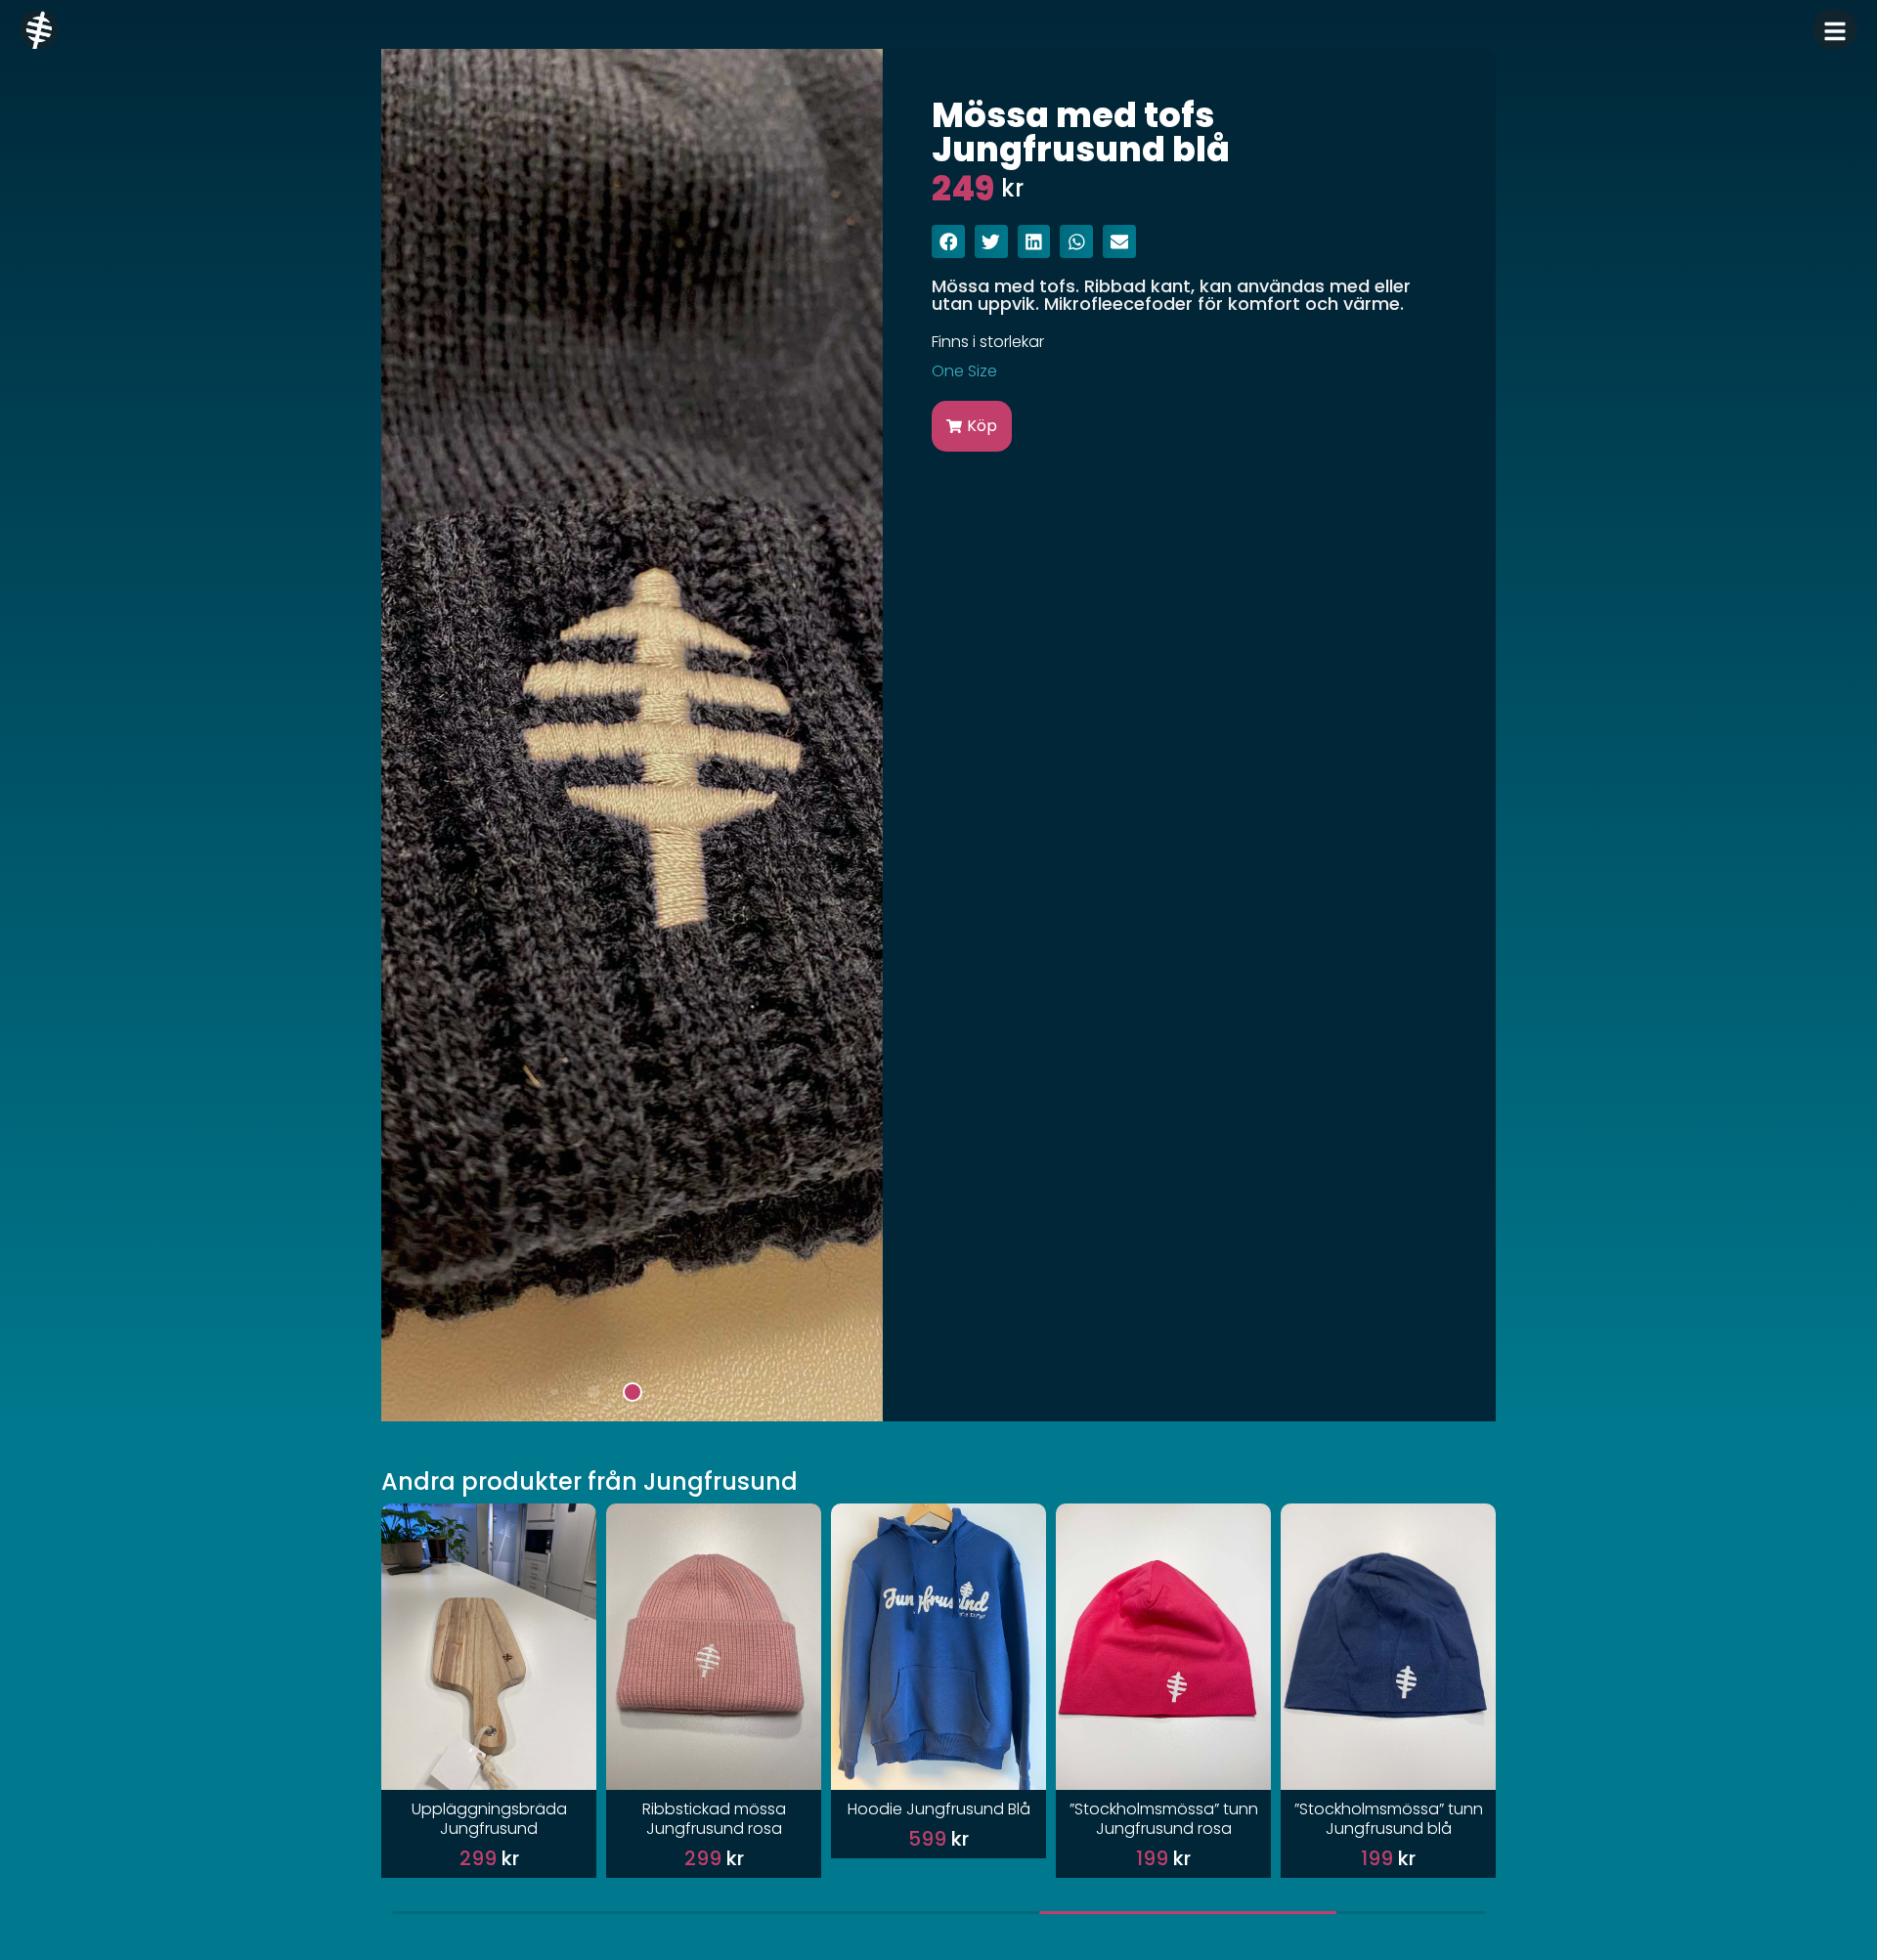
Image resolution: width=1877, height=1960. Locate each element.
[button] (554, 1392)
